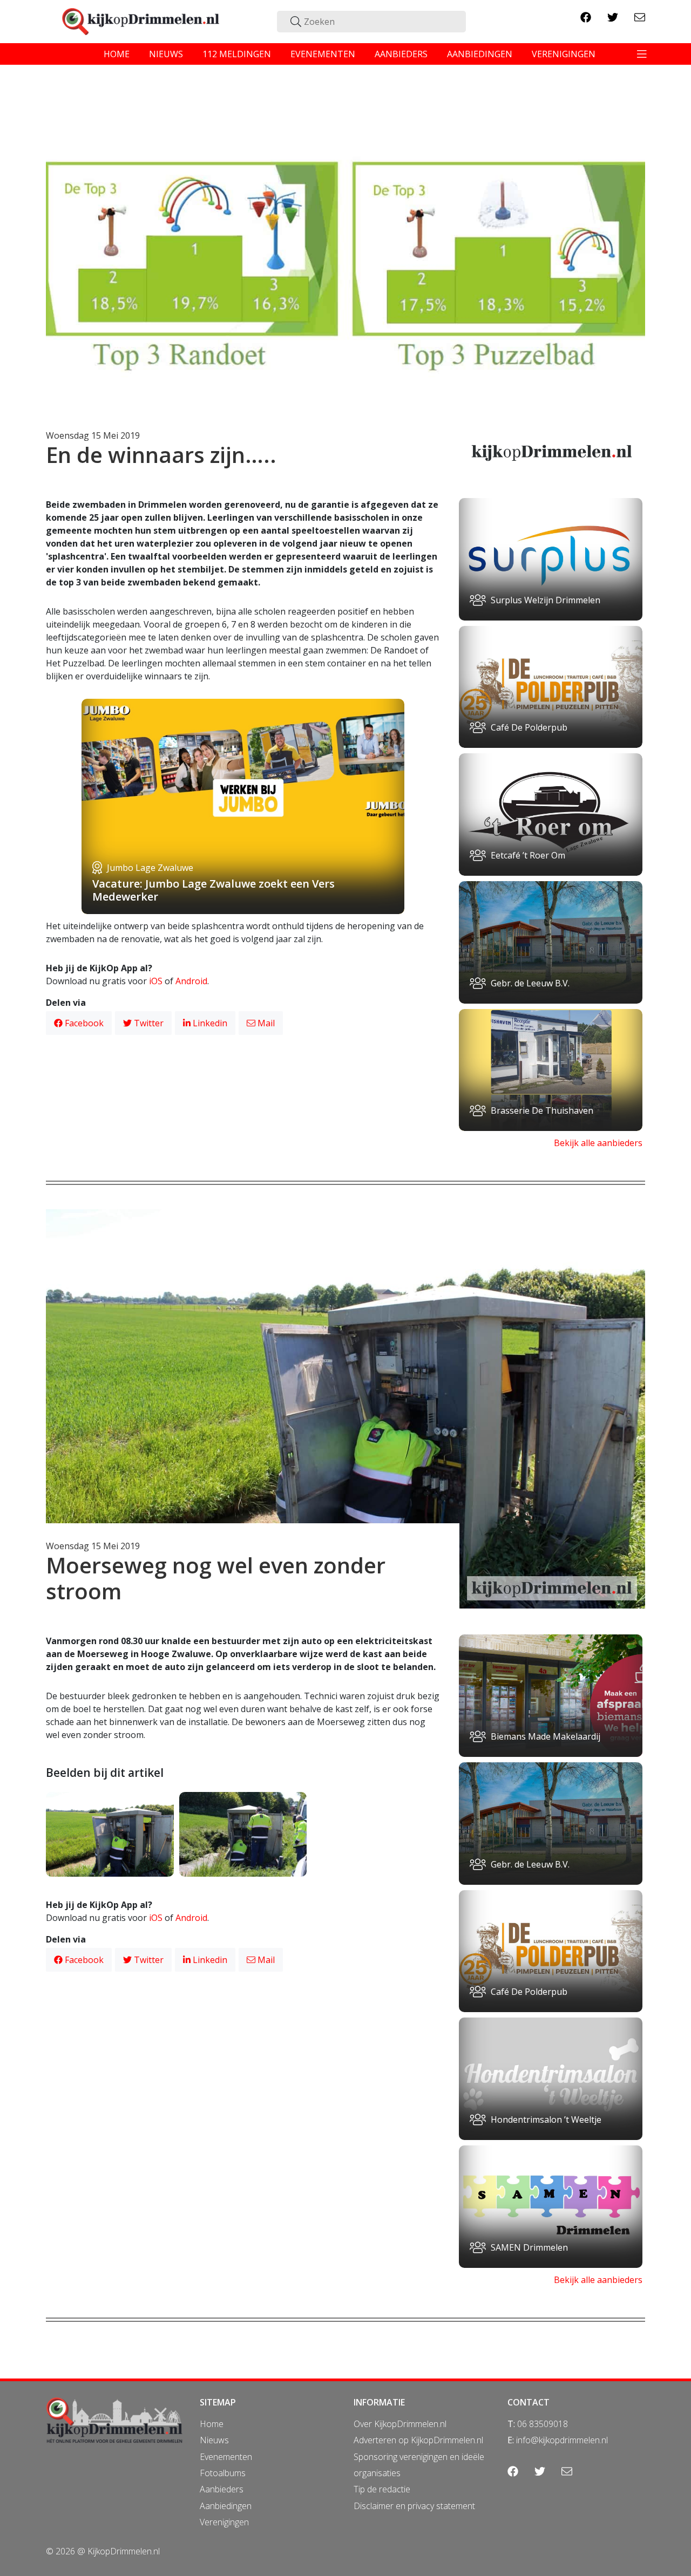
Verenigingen (224, 2522)
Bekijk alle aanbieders (598, 1143)
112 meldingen (237, 54)
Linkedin (209, 1023)
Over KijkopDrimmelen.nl (400, 2424)
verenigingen (564, 54)
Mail (265, 1023)
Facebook (83, 1023)
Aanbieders (222, 2489)
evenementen (323, 54)
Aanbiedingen (226, 2506)
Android (191, 981)
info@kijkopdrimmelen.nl (562, 2440)
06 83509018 (543, 2424)
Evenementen (226, 2457)
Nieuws (214, 2440)
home (117, 54)
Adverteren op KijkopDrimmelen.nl (418, 2440)
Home (212, 2424)
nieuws (166, 54)
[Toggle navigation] (642, 54)
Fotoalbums (223, 2473)
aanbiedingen (480, 54)
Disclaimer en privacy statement (414, 2506)
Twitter (148, 1023)
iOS (156, 981)
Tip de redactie (382, 2489)
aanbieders (401, 54)
